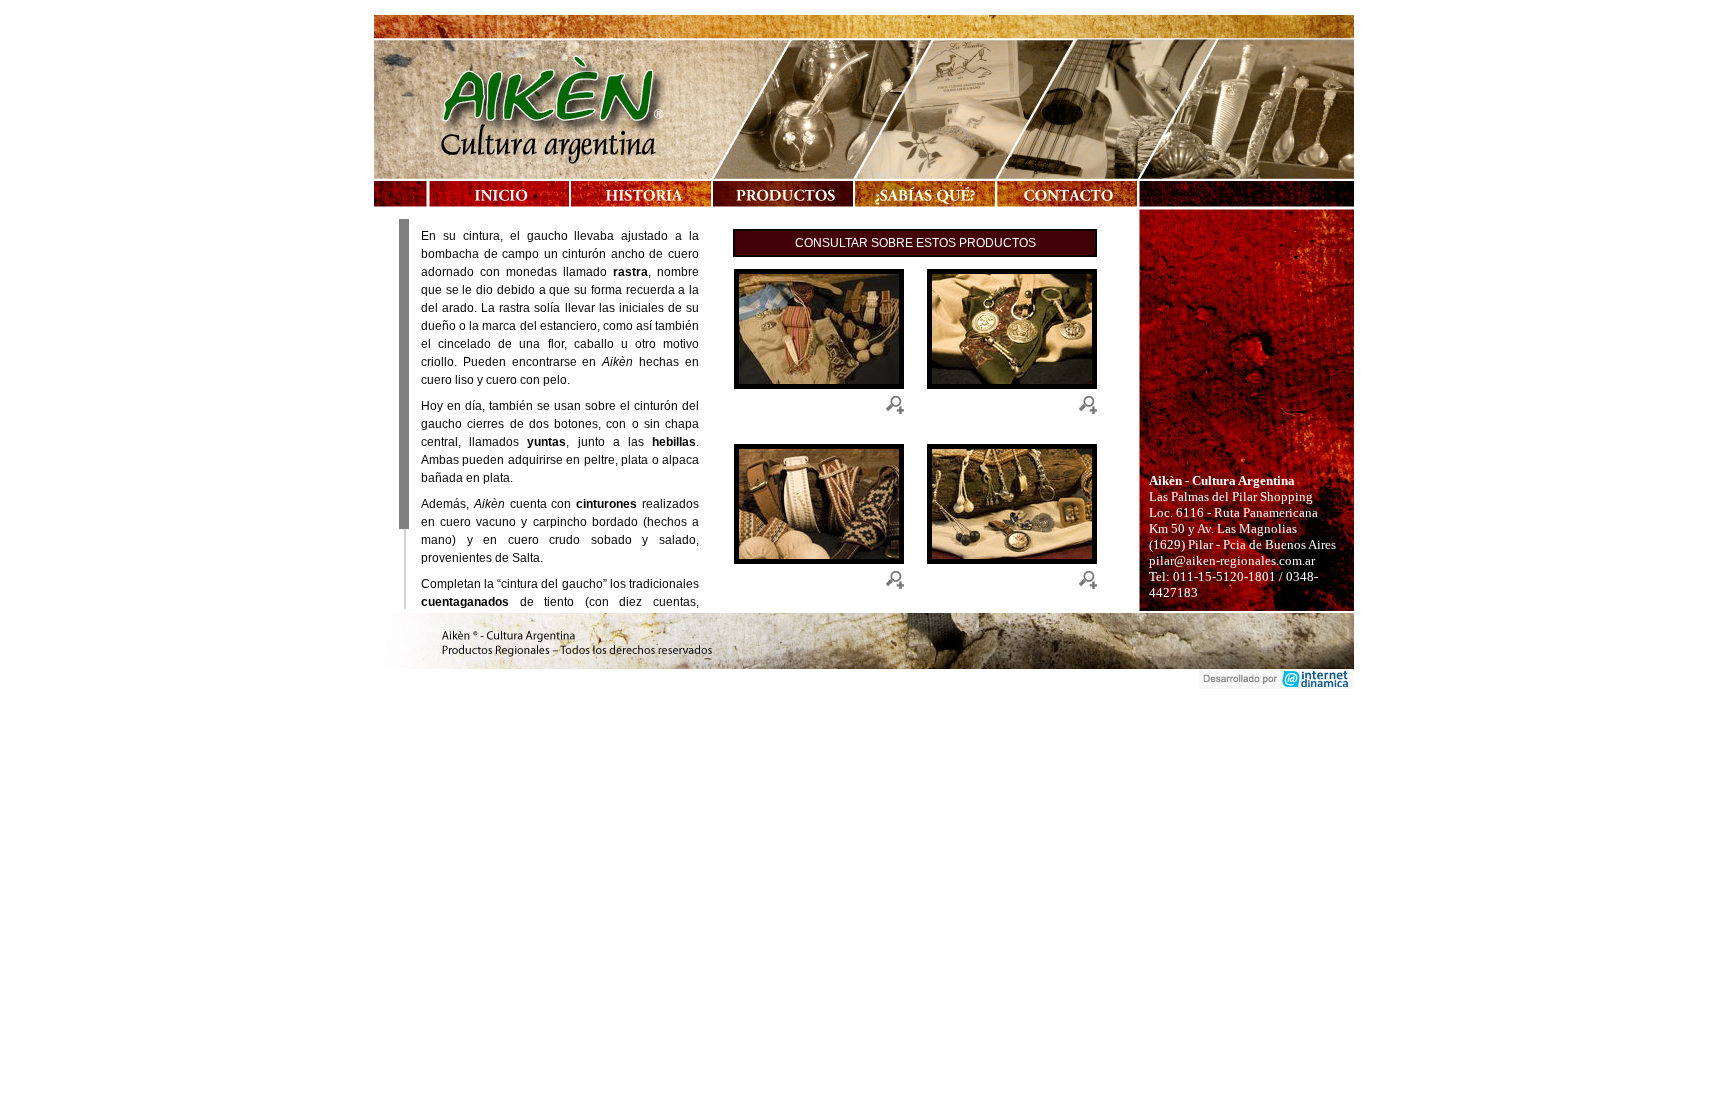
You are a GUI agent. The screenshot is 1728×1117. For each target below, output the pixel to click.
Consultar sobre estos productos (915, 243)
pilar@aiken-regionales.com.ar (1232, 560)
